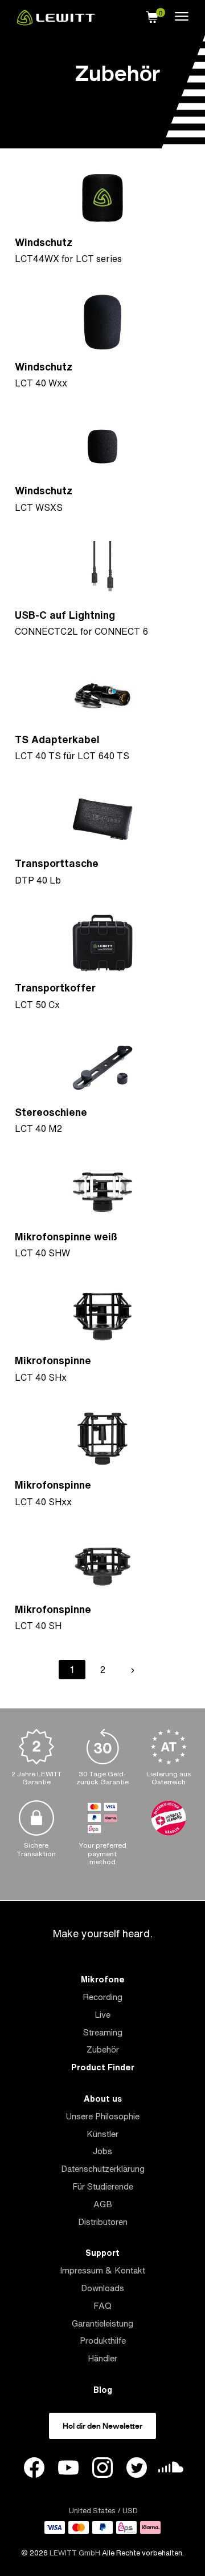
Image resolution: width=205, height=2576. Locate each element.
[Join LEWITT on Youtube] (68, 2469)
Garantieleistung (102, 2323)
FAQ (102, 2306)
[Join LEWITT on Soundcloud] (171, 2470)
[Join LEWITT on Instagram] (102, 2469)
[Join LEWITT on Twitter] (137, 2469)
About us (103, 2099)
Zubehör (103, 2049)
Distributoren (103, 2222)
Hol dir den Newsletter (102, 2426)
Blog (103, 2390)
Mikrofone (103, 1979)
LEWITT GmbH (75, 2553)
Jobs (102, 2151)
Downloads (102, 2288)
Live (102, 2015)
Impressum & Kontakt (102, 2270)
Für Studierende (103, 2186)
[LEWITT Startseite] (56, 22)
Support (102, 2253)
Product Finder (103, 2067)
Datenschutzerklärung (103, 2169)
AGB (103, 2204)
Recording (102, 1997)
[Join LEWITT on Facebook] (34, 2469)
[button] (152, 15)
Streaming (103, 2032)
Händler (102, 2358)
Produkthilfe (103, 2341)
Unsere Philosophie (102, 2116)
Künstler (102, 2134)
